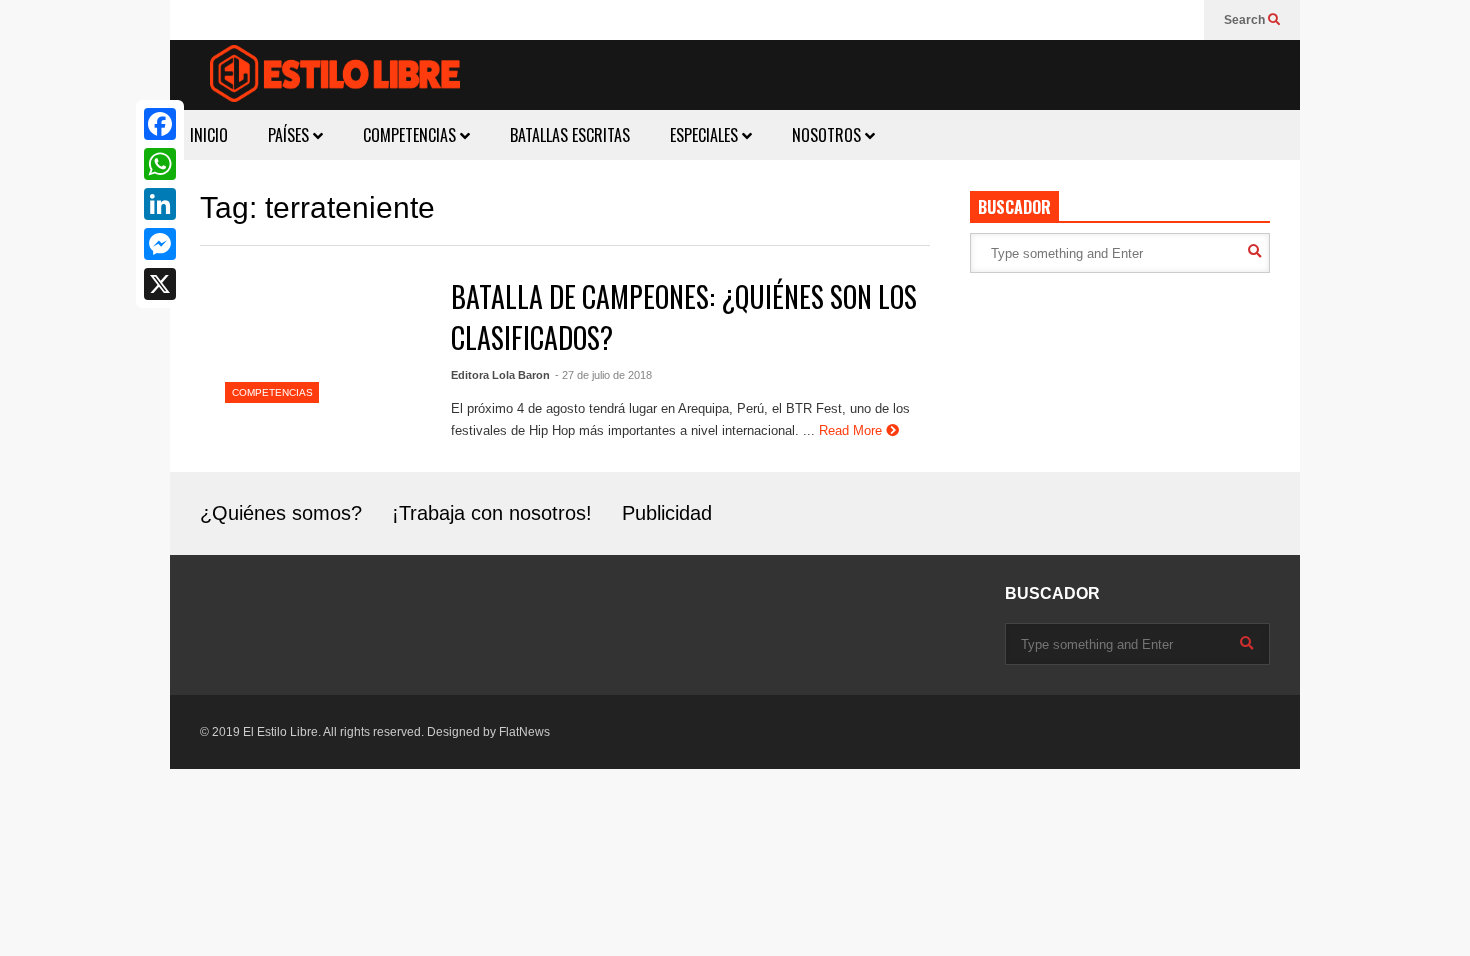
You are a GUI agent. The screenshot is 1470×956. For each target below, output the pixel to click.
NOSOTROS (828, 135)
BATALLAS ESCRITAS (570, 135)
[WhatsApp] (160, 164)
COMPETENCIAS (411, 135)
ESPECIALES (706, 135)
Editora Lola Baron (500, 375)
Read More (852, 430)
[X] (160, 284)
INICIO (209, 135)
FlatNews (524, 732)
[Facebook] (160, 124)
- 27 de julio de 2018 (603, 375)
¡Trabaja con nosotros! (492, 513)
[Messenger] (160, 244)
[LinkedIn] (160, 204)
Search (1246, 20)
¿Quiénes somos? (281, 513)
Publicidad (667, 513)
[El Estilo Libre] (335, 76)
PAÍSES (290, 135)
